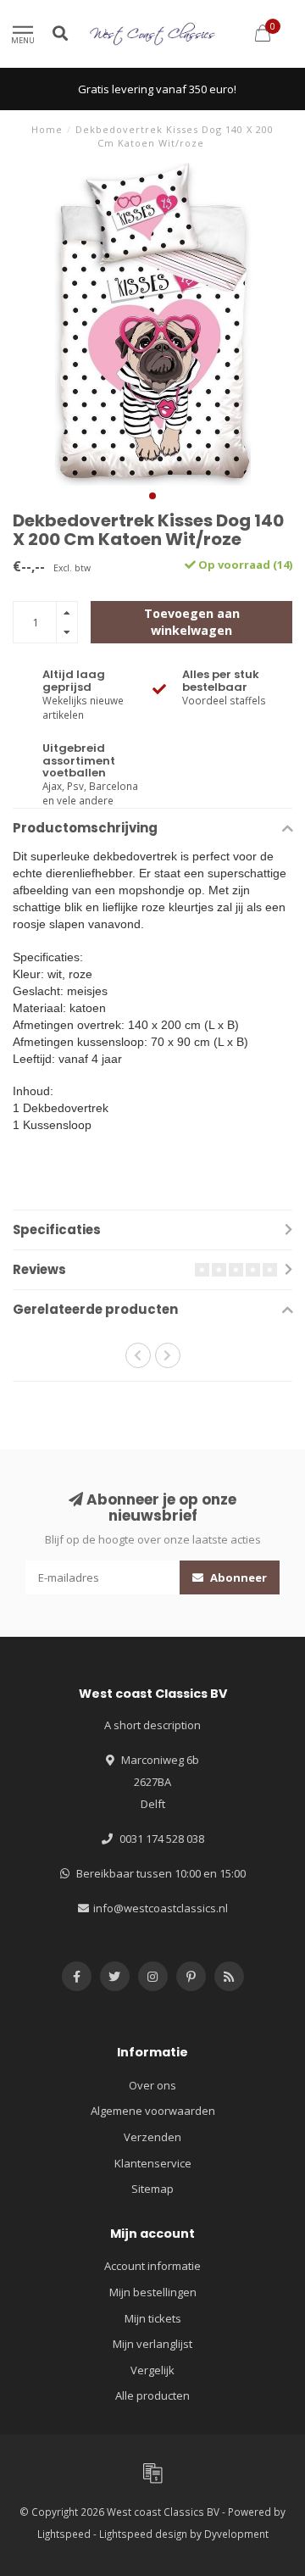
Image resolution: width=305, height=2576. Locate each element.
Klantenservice (153, 2163)
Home (47, 129)
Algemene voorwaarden (153, 2111)
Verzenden (152, 2137)
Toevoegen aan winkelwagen (192, 622)
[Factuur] (152, 2473)
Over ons (152, 2085)
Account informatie (152, 2266)
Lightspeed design (143, 2534)
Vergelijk (152, 2370)
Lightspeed (64, 2534)
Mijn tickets (153, 2318)
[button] (152, 496)
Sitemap (152, 2189)
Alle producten (152, 2395)
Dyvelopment (236, 2534)
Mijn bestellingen (153, 2292)
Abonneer (237, 1577)
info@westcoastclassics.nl (161, 1908)
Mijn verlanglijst (152, 2344)
